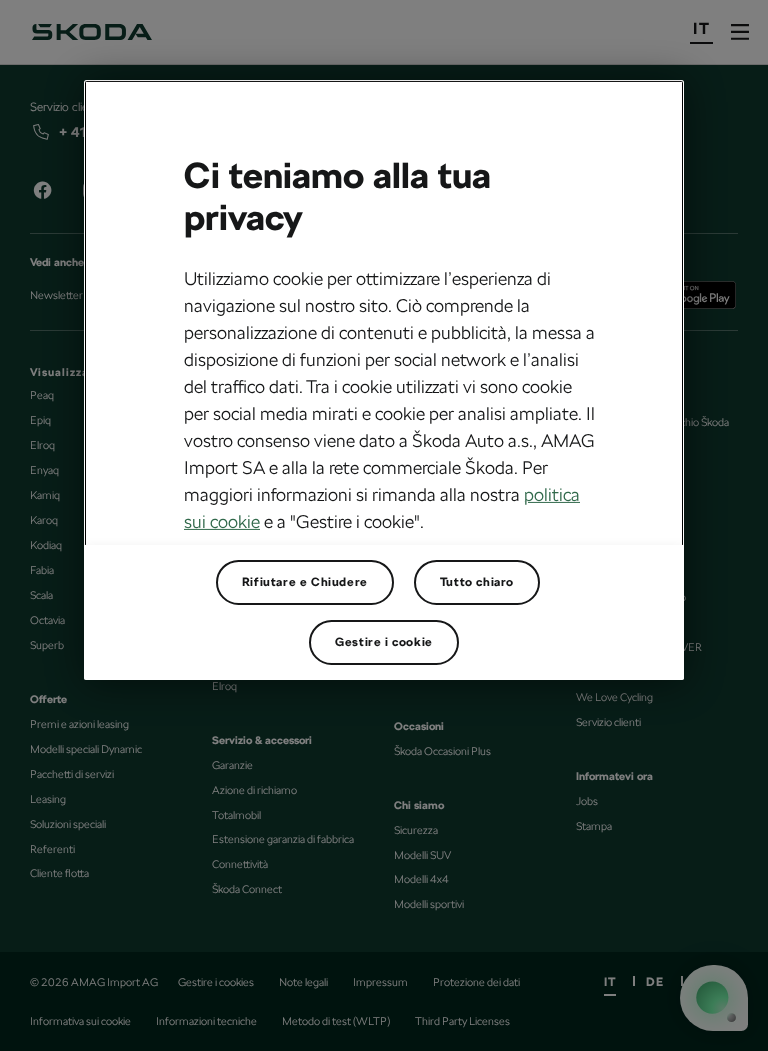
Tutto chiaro (477, 582)
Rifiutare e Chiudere (305, 582)
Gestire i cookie (384, 642)
